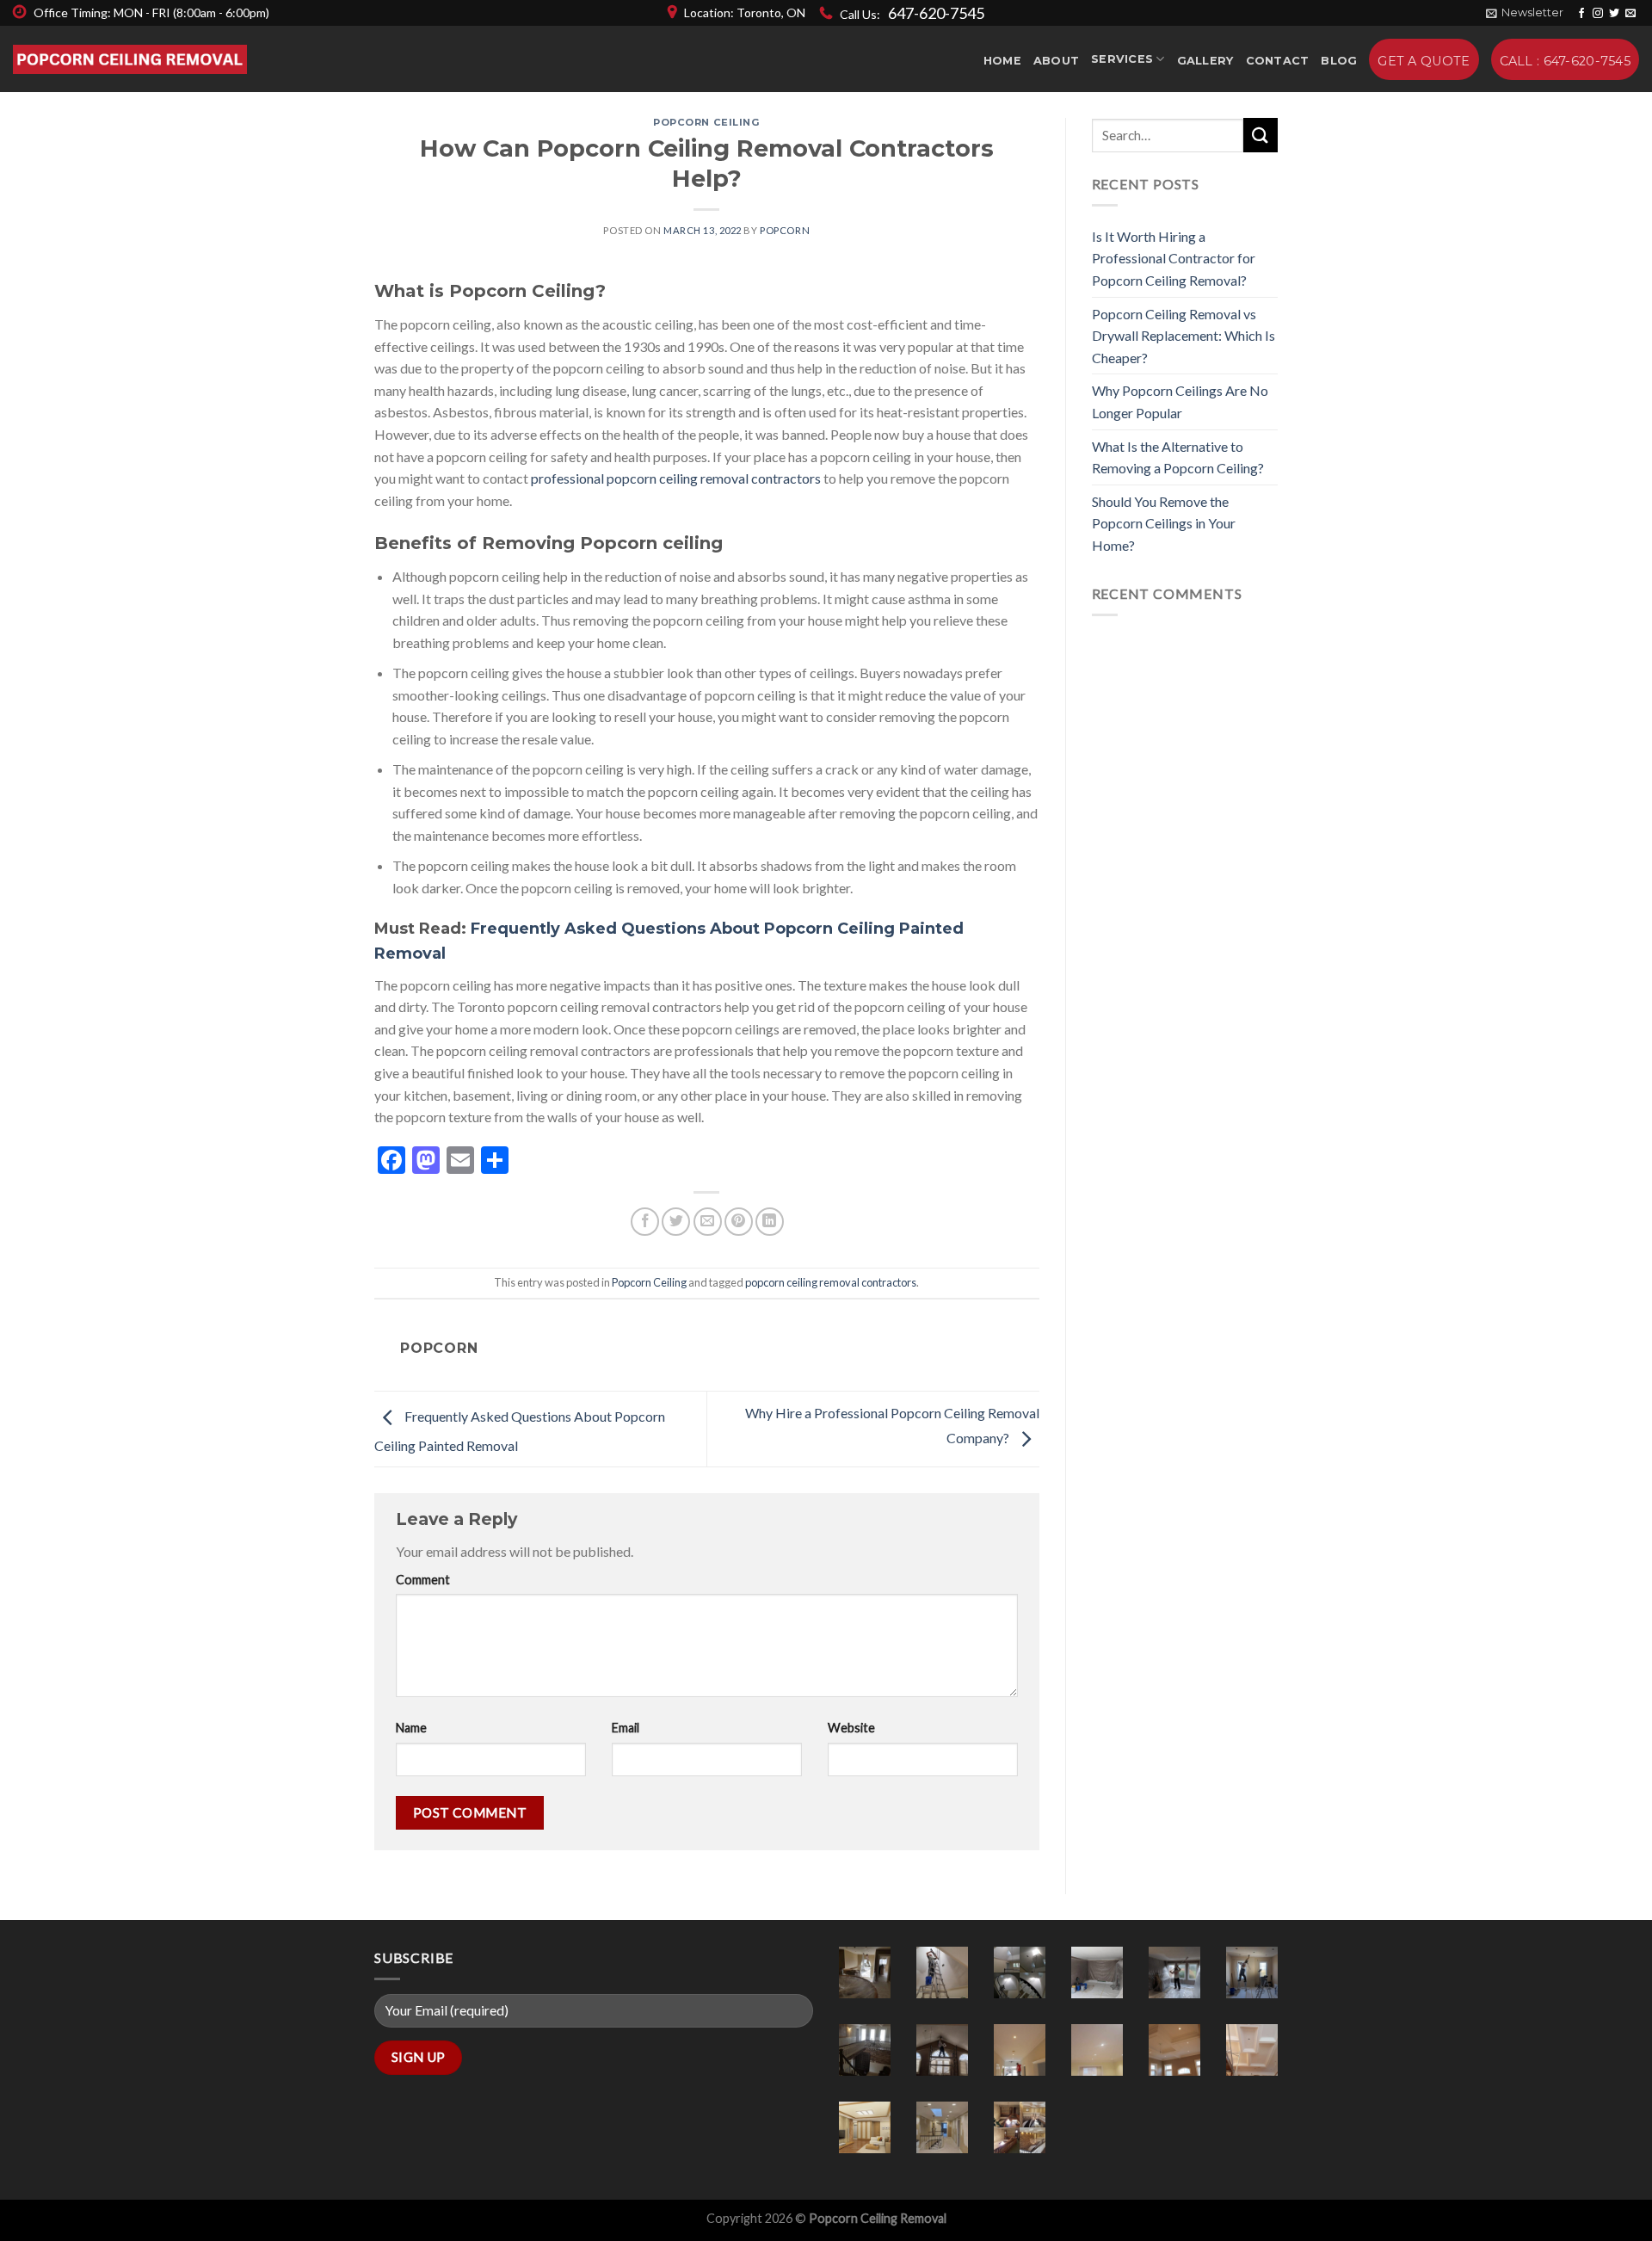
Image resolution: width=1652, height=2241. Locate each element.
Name (411, 1728)
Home (1002, 61)
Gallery (1205, 61)
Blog (1339, 61)
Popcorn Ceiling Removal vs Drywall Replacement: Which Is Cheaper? (1184, 336)
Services (1122, 59)
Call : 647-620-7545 (1565, 61)
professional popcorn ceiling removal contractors (676, 478)
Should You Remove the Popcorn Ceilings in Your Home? (1164, 523)
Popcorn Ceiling (706, 122)
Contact (1278, 61)
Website (851, 1728)
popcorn (785, 230)
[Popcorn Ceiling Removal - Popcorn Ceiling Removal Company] (130, 60)
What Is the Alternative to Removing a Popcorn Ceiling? (1178, 457)
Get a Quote (1424, 61)
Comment (423, 1580)
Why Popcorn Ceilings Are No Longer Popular (1180, 401)
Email (626, 1728)
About (1056, 61)
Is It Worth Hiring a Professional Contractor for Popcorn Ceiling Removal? (1174, 258)
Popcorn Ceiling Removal (878, 2218)
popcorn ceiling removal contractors (831, 1282)
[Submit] (1261, 135)
